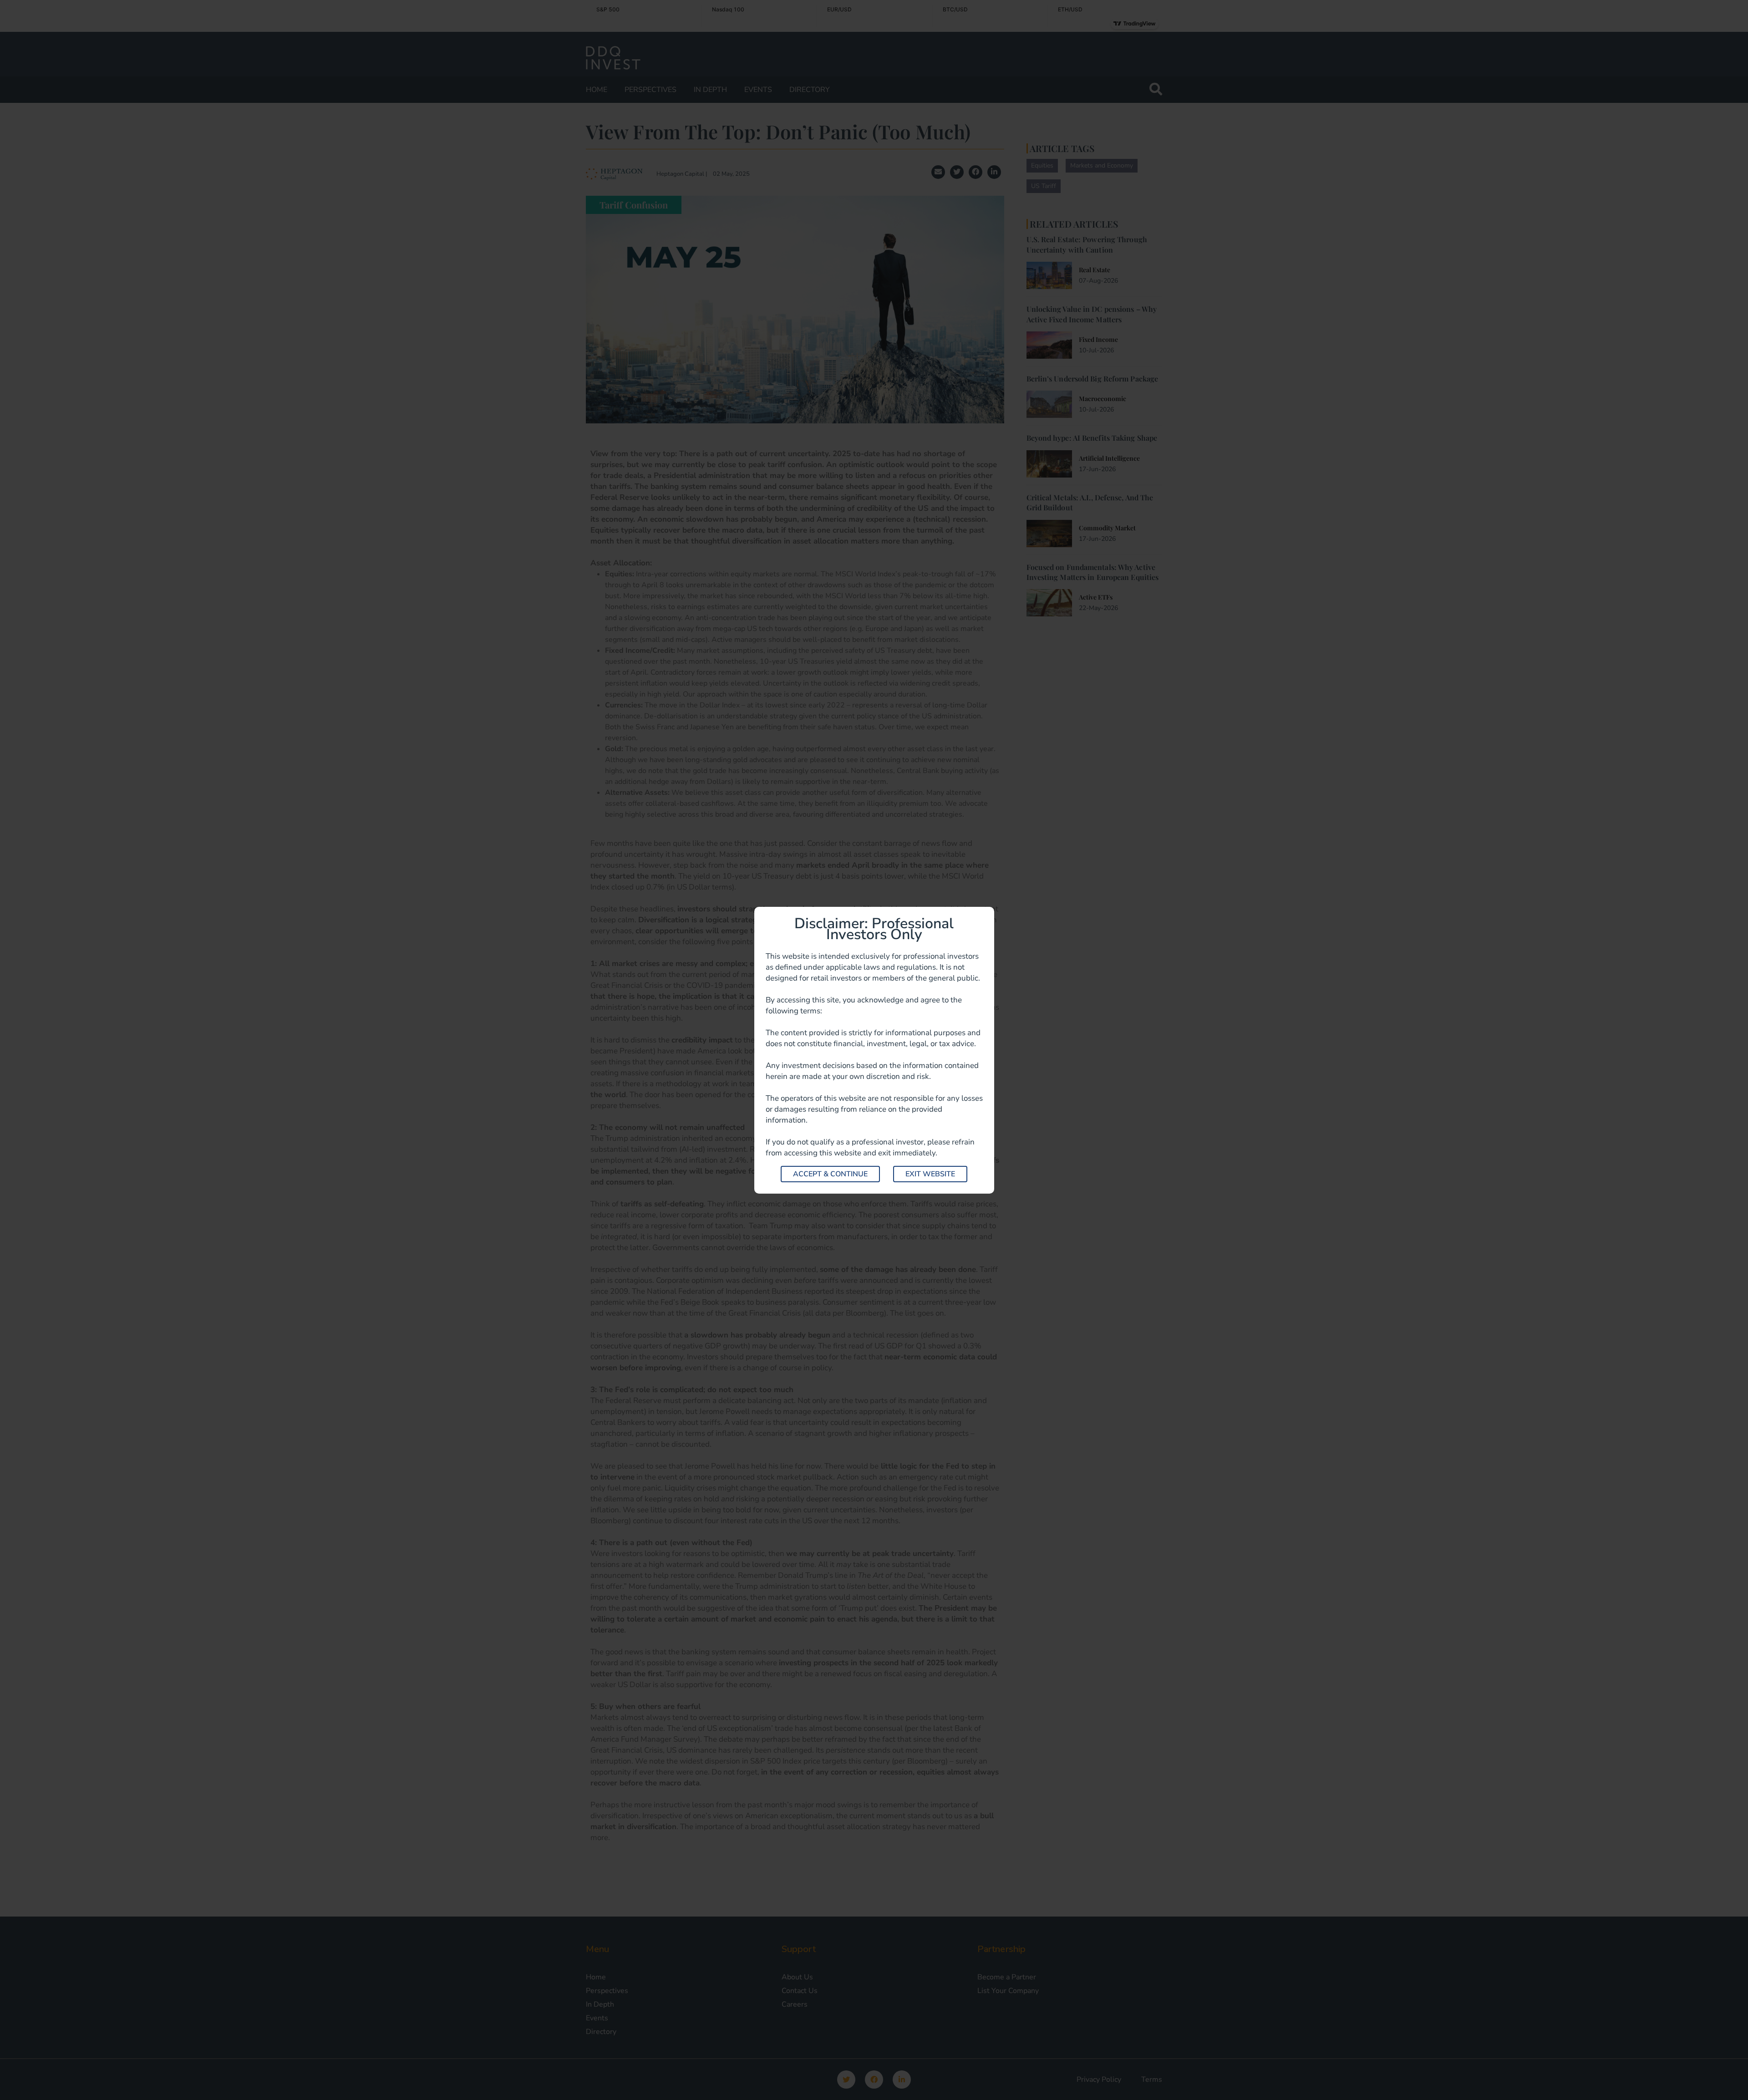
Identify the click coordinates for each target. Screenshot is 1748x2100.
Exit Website (930, 1174)
